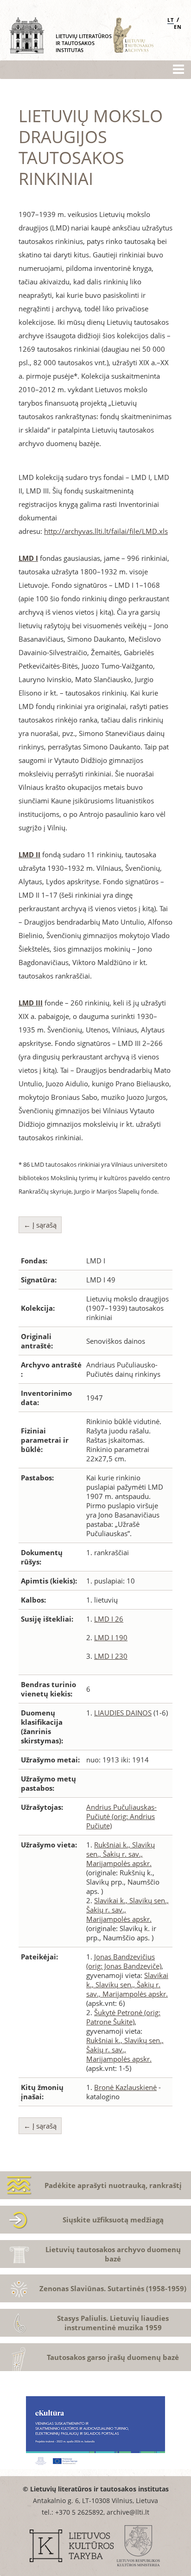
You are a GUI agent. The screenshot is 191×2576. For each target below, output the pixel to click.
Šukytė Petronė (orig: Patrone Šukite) (123, 2017)
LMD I (28, 558)
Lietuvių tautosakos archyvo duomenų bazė (113, 2254)
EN (178, 27)
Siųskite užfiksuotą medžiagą (113, 2220)
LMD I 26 (109, 1619)
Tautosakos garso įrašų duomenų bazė (113, 2357)
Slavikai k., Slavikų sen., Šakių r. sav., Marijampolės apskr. (127, 1985)
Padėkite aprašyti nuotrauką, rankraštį (113, 2185)
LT (171, 20)
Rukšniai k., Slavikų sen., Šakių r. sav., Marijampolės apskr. (121, 1854)
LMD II (29, 854)
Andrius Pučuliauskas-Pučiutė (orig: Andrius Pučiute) (121, 1816)
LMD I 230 (111, 1656)
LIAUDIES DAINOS (123, 1713)
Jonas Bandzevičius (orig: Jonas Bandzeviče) (124, 1961)
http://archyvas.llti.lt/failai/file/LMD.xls (106, 531)
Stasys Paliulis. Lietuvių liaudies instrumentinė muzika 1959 (113, 2323)
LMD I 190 (111, 1637)
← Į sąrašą (40, 1225)
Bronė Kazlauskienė (125, 2087)
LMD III (31, 1003)
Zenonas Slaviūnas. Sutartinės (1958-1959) (113, 2288)
